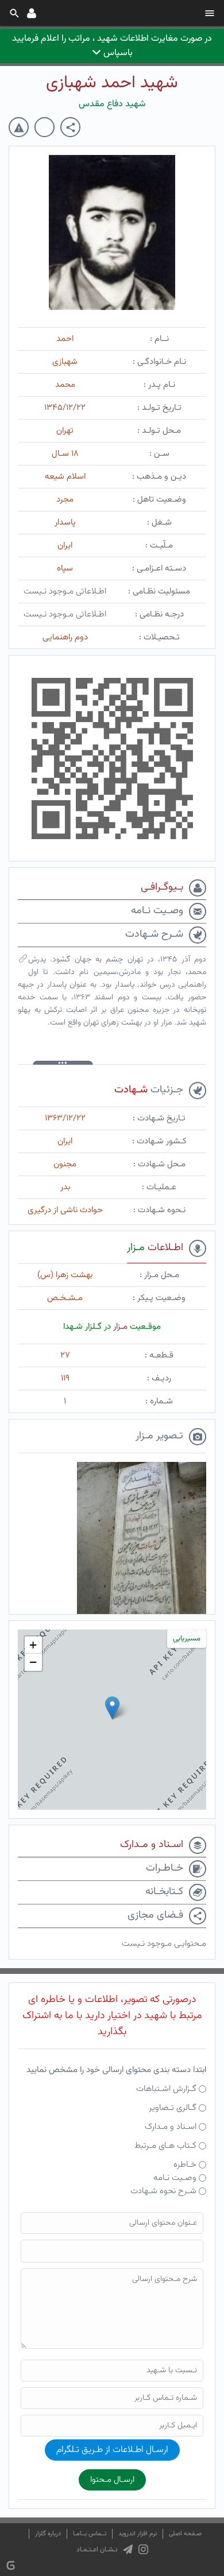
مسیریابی (187, 1639)
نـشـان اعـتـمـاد (97, 2550)
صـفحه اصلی (185, 2534)
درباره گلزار (48, 2534)
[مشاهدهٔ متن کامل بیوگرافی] (23, 961)
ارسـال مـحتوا (112, 2480)
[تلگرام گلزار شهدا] (128, 2550)
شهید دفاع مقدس (112, 104)
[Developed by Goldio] (11, 2565)
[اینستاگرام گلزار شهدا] (143, 2550)
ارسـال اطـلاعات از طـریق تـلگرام (112, 2450)
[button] (112, 1708)
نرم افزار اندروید (138, 2534)
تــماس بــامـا (90, 2534)
